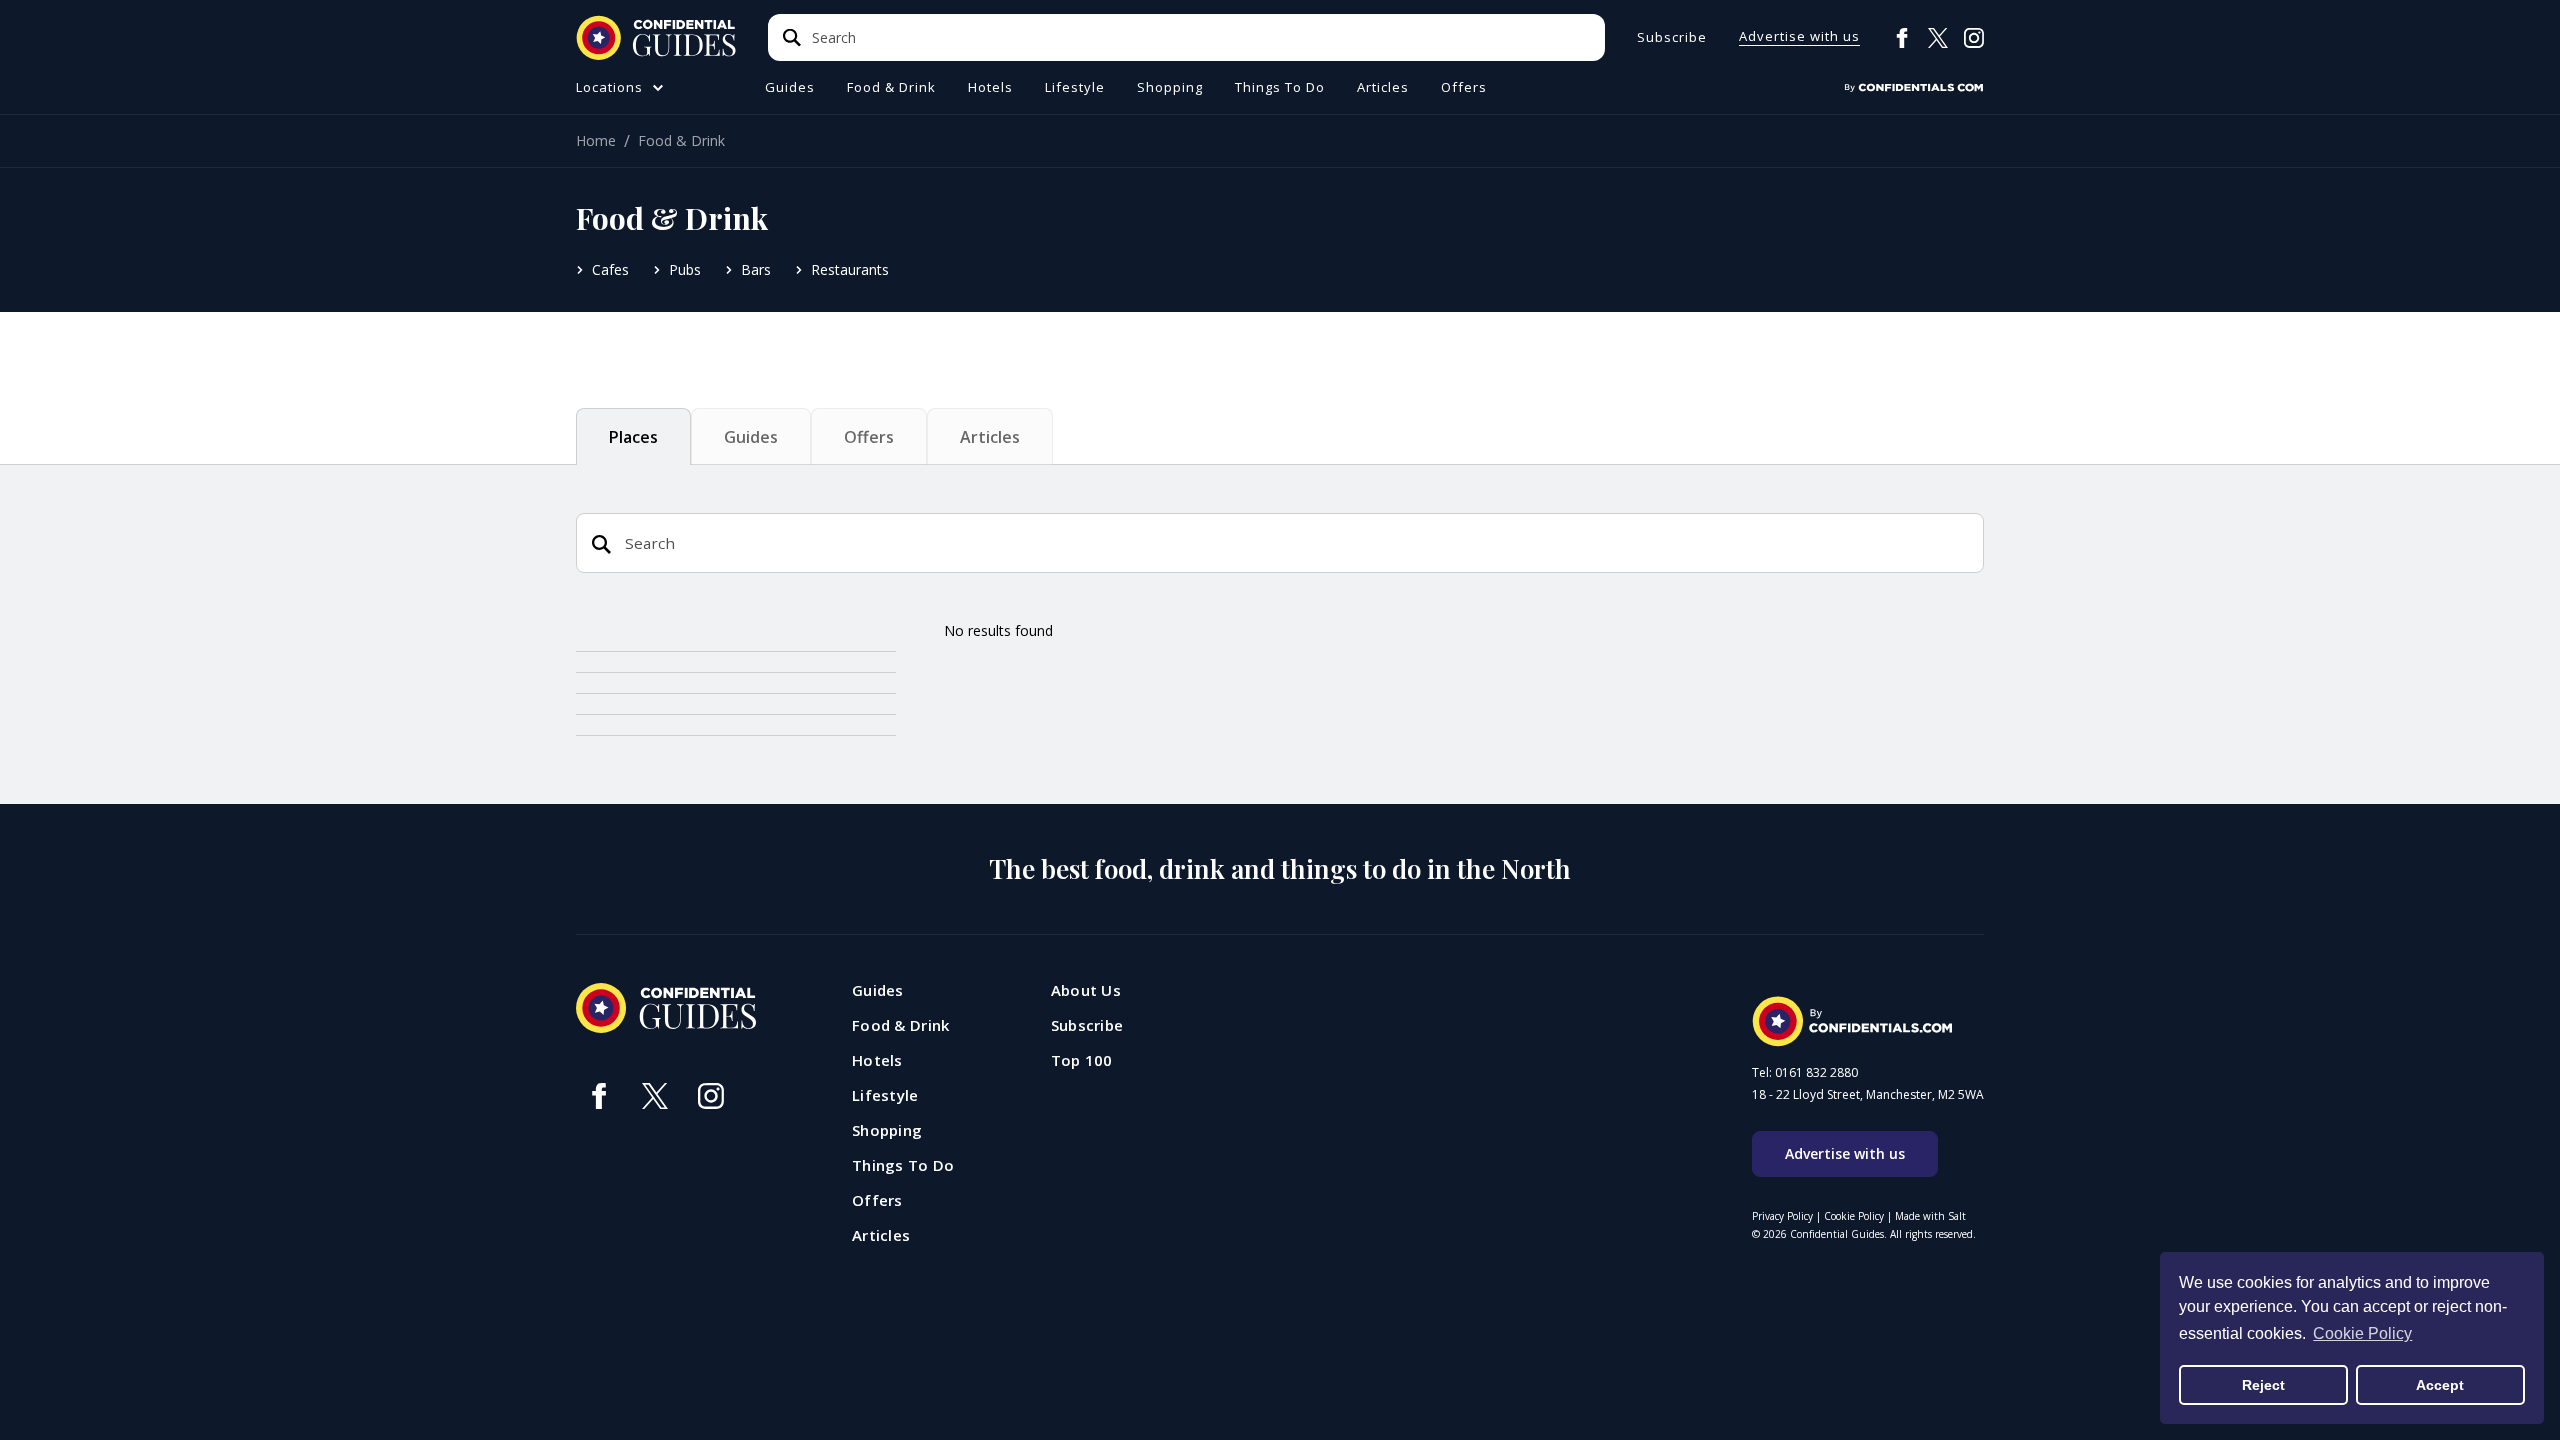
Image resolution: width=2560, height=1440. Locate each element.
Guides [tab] (751, 437)
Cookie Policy (1854, 1216)
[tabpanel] (1280, 712)
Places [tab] (633, 437)
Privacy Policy (1782, 1216)
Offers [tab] (869, 437)
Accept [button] (2440, 1385)
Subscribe (1672, 37)
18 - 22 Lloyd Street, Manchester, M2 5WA (1868, 1095)
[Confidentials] (1914, 88)
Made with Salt (1930, 1216)
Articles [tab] (990, 437)
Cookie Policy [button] (2362, 1333)
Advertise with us (1799, 37)
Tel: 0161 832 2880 (1805, 1073)
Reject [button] (2263, 1385)
